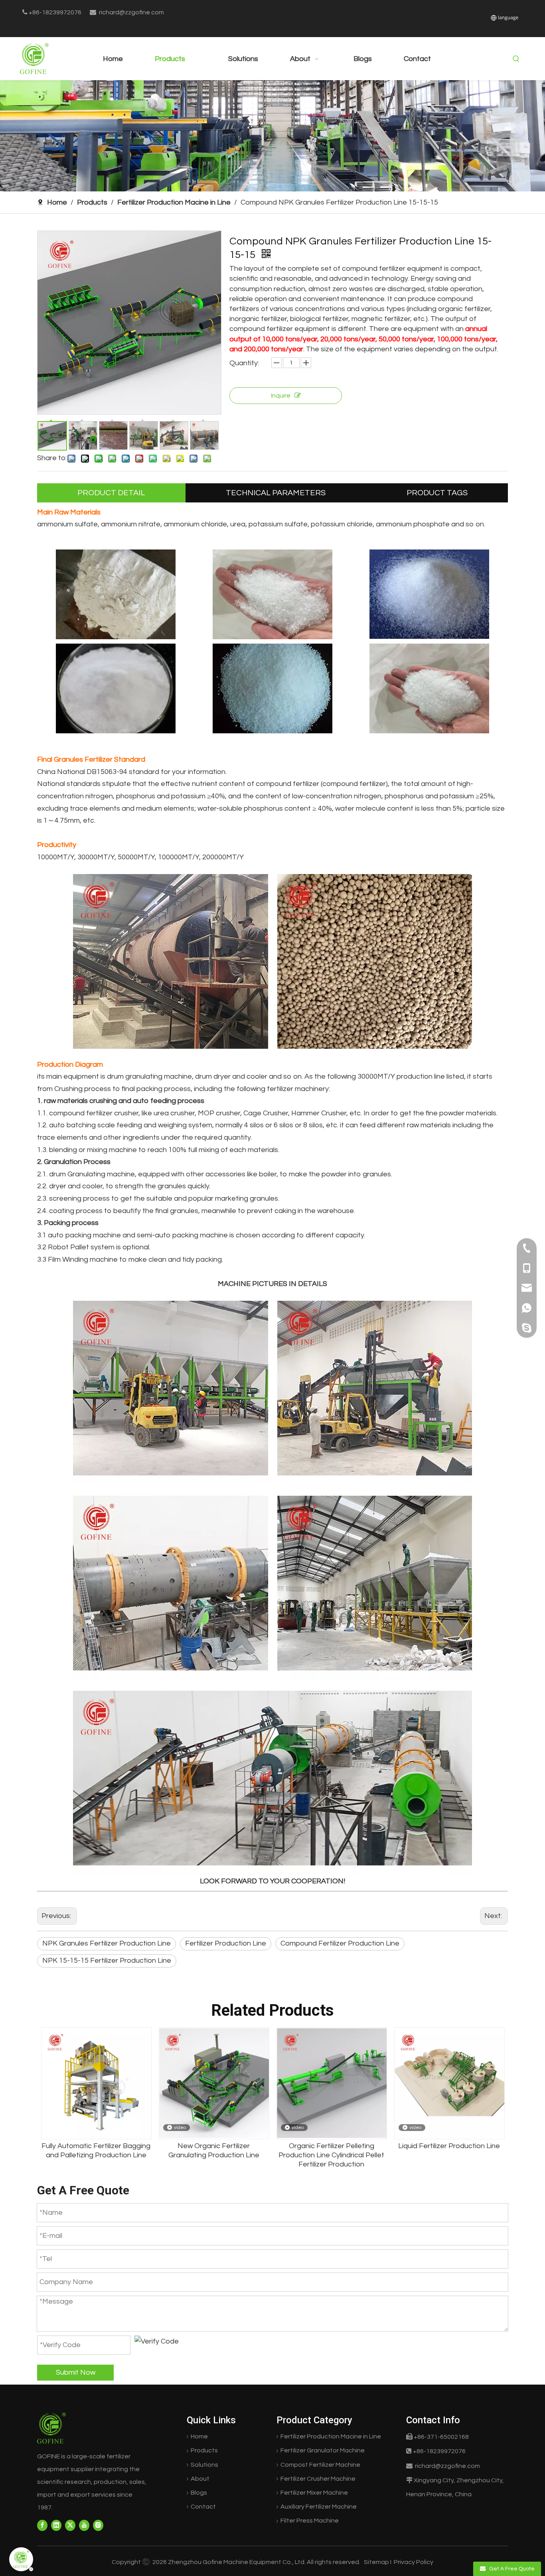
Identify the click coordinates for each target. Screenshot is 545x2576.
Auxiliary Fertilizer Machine (319, 2507)
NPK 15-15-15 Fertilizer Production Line (107, 1961)
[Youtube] (84, 2526)
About (200, 2479)
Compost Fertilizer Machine (320, 2465)
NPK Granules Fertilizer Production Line (107, 1943)
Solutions (204, 2465)
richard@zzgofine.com (131, 12)
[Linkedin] (56, 2526)
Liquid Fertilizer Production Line (331, 2146)
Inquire (281, 396)
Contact (203, 2507)
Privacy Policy (413, 2562)
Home (199, 2436)
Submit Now (76, 2372)
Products (204, 2450)
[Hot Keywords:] (516, 59)
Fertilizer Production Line (226, 1943)
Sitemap (376, 2562)
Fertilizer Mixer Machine (314, 2493)
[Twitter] (70, 2526)
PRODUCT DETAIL (111, 493)
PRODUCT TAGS (437, 493)
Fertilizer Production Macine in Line (331, 2436)
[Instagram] (98, 2526)
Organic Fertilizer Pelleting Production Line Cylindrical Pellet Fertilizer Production (214, 2155)
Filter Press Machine (310, 2521)
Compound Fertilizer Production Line (340, 1943)
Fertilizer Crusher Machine (318, 2479)
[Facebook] (42, 2526)
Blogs (199, 2493)
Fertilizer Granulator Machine (323, 2450)
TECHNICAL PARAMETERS (276, 493)
